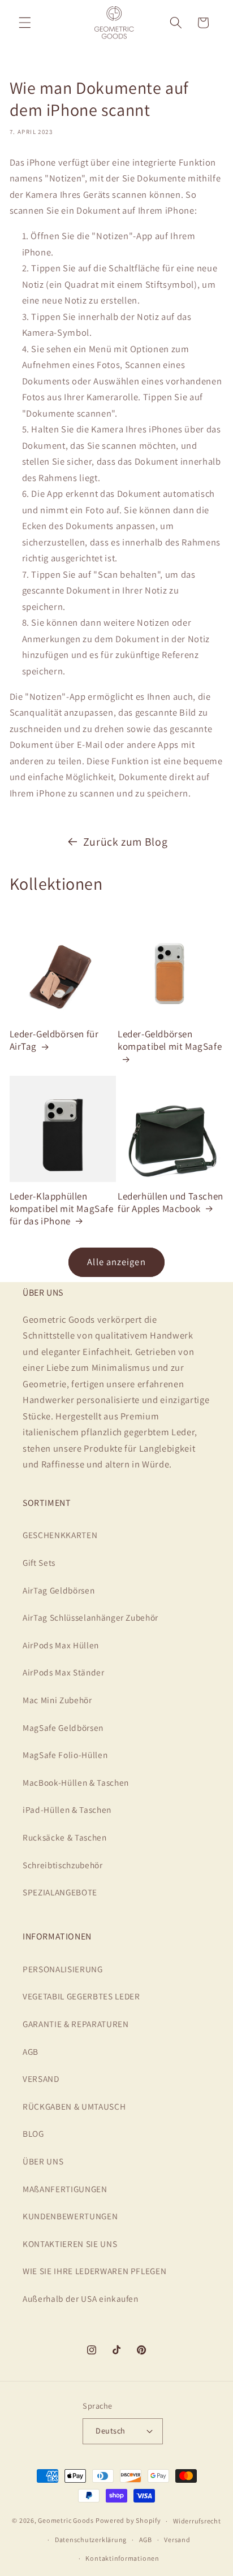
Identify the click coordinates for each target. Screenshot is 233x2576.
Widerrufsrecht (197, 2521)
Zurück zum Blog (126, 842)
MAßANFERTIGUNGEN (65, 2189)
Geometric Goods (66, 2521)
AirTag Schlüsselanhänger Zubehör (90, 1617)
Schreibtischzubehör (63, 1865)
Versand (177, 2540)
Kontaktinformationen (122, 2558)
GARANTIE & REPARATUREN (76, 2024)
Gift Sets (39, 1562)
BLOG (33, 2133)
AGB (31, 2051)
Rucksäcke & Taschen (65, 1837)
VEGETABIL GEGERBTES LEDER (81, 1996)
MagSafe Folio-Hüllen (65, 1755)
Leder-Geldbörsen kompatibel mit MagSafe (170, 1040)
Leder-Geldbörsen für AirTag (54, 1040)
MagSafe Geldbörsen (63, 1728)
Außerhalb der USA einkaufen (81, 2298)
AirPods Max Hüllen (61, 1645)
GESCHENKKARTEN (60, 1535)
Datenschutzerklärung (91, 2540)
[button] (25, 23)
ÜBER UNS (43, 2161)
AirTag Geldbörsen (59, 1590)
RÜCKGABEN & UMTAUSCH (74, 2106)
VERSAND (41, 2079)
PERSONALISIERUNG (63, 1969)
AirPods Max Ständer (64, 1672)
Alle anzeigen (116, 1262)
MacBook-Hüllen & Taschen (76, 1782)
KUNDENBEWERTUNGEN (70, 2216)
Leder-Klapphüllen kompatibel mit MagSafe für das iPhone (62, 1209)
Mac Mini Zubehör (57, 1700)
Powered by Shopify (128, 2521)
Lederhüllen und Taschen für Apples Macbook (171, 1202)
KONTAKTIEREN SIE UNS (70, 2244)
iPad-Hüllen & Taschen (67, 1809)
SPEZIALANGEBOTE (60, 1892)
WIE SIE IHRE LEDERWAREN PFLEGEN (94, 2271)
